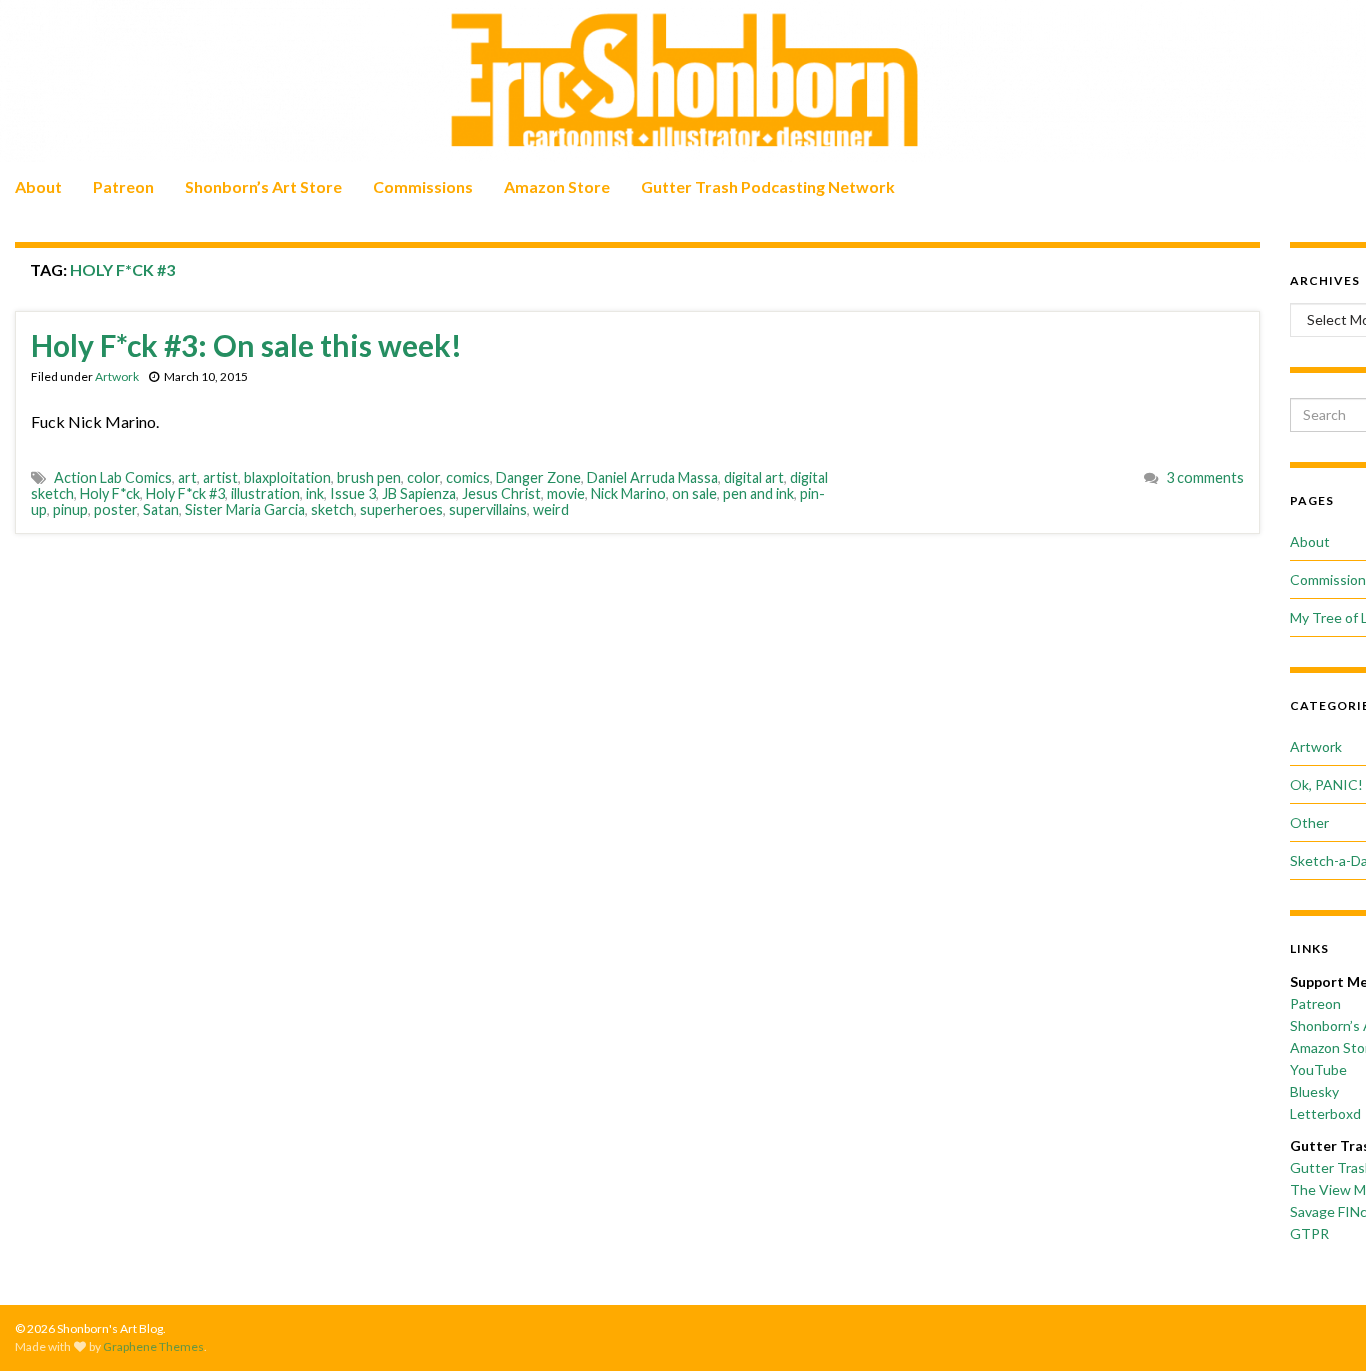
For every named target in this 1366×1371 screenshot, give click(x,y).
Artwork (117, 376)
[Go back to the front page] (683, 81)
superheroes (401, 509)
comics (468, 477)
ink (315, 493)
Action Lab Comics (113, 477)
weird (551, 509)
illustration (265, 493)
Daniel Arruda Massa (652, 477)
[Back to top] (1321, 1326)
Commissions (423, 186)
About (38, 186)
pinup (70, 509)
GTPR (1309, 1233)
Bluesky (1314, 1091)
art (187, 477)
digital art (754, 477)
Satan (161, 509)
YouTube (1318, 1069)
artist (220, 477)
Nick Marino (628, 493)
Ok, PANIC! (1326, 784)
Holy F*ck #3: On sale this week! (246, 345)
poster (115, 509)
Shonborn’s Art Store (263, 186)
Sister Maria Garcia (245, 509)
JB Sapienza (419, 493)
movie (566, 493)
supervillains (488, 509)
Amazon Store (557, 186)
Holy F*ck (110, 493)
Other (1309, 822)
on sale (694, 493)
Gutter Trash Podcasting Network (768, 186)
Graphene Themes (153, 1346)
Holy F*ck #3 (185, 493)
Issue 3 (353, 493)
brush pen (369, 477)
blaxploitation (287, 477)
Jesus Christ (501, 493)
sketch (332, 509)
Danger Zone (538, 477)
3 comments (1205, 477)
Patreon (123, 186)
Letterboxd (1325, 1113)
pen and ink (758, 493)
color (423, 477)
